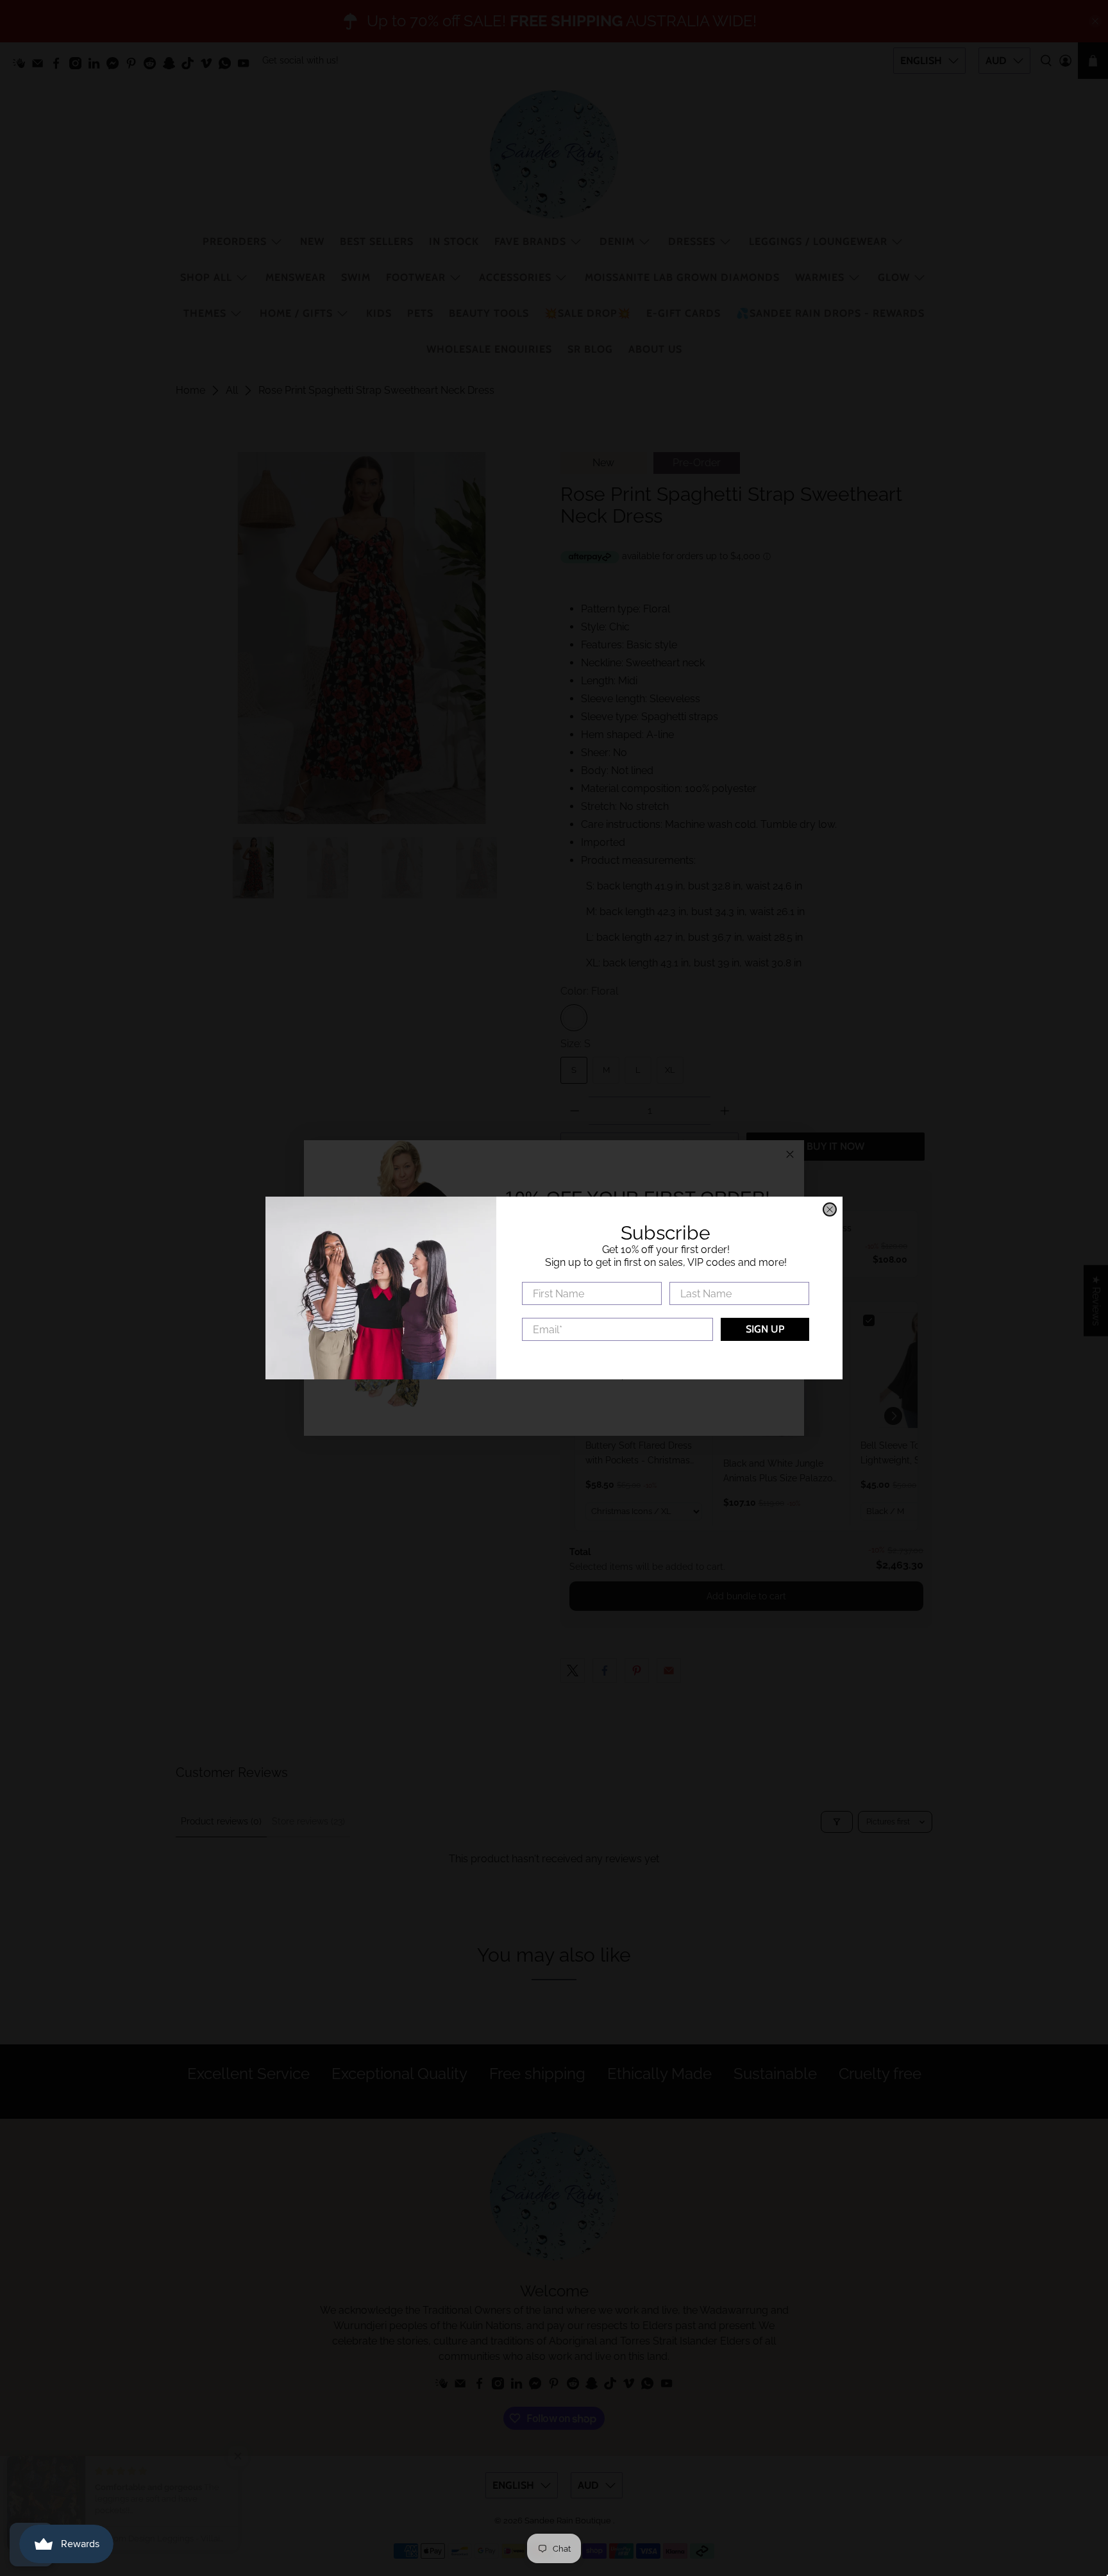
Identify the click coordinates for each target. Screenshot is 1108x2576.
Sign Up (765, 1329)
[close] (830, 1209)
